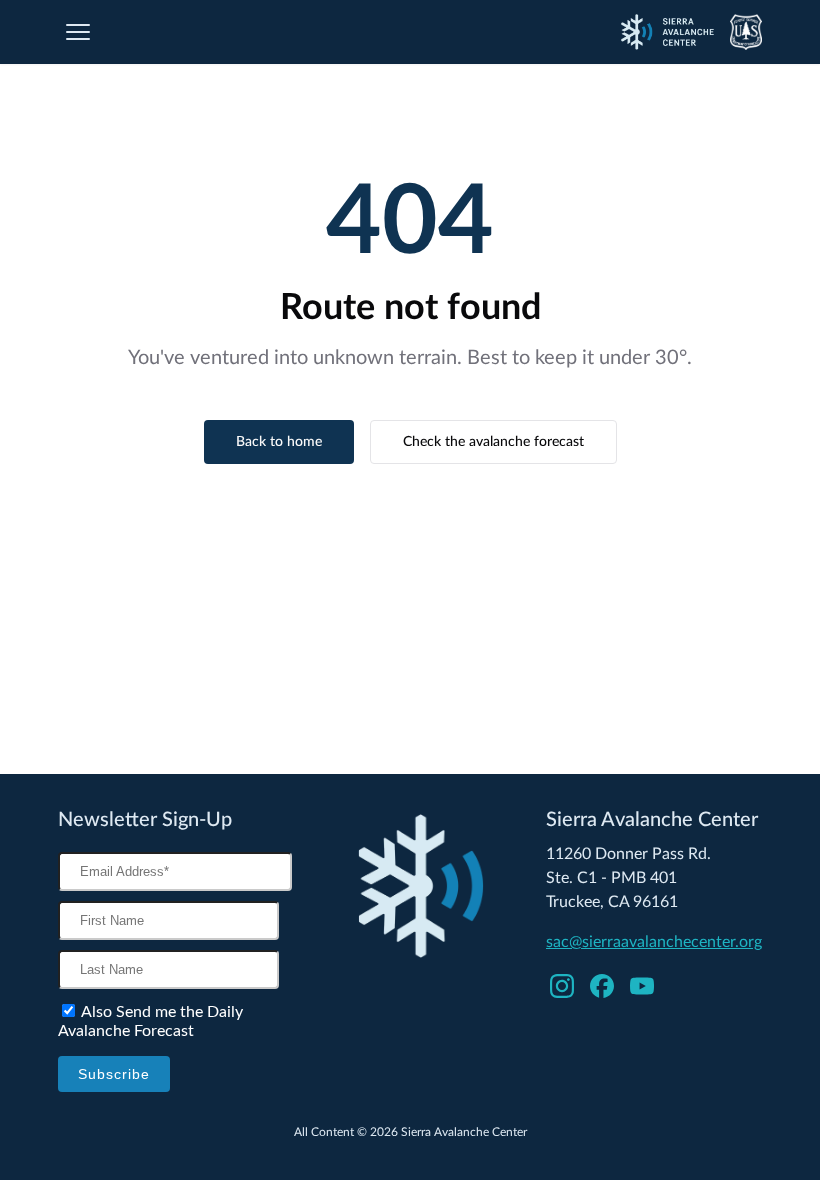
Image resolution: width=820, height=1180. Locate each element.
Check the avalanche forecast (493, 442)
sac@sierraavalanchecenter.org (654, 942)
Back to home (279, 442)
